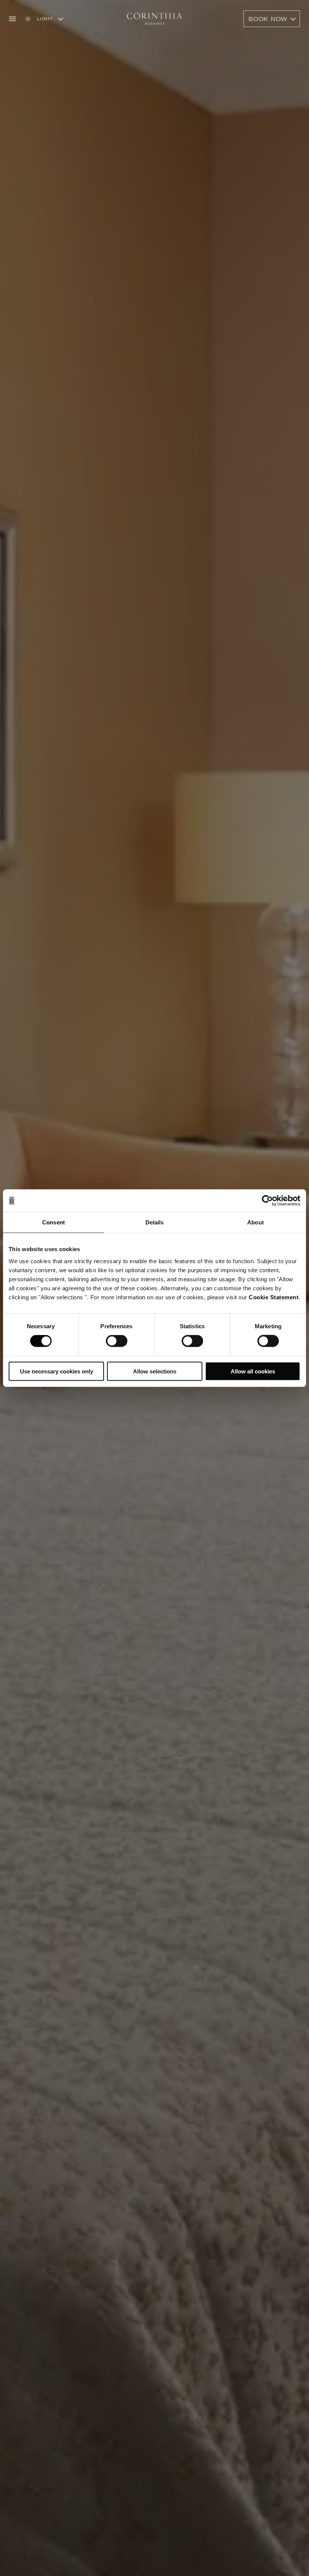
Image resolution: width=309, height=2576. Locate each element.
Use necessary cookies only (57, 1371)
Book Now (268, 19)
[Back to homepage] (154, 19)
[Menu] (12, 19)
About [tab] (255, 1222)
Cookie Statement (274, 1297)
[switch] (117, 1341)
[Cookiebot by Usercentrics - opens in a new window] (267, 1201)
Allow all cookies (253, 1371)
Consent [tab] (54, 1222)
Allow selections (155, 1371)
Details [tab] (155, 1222)
